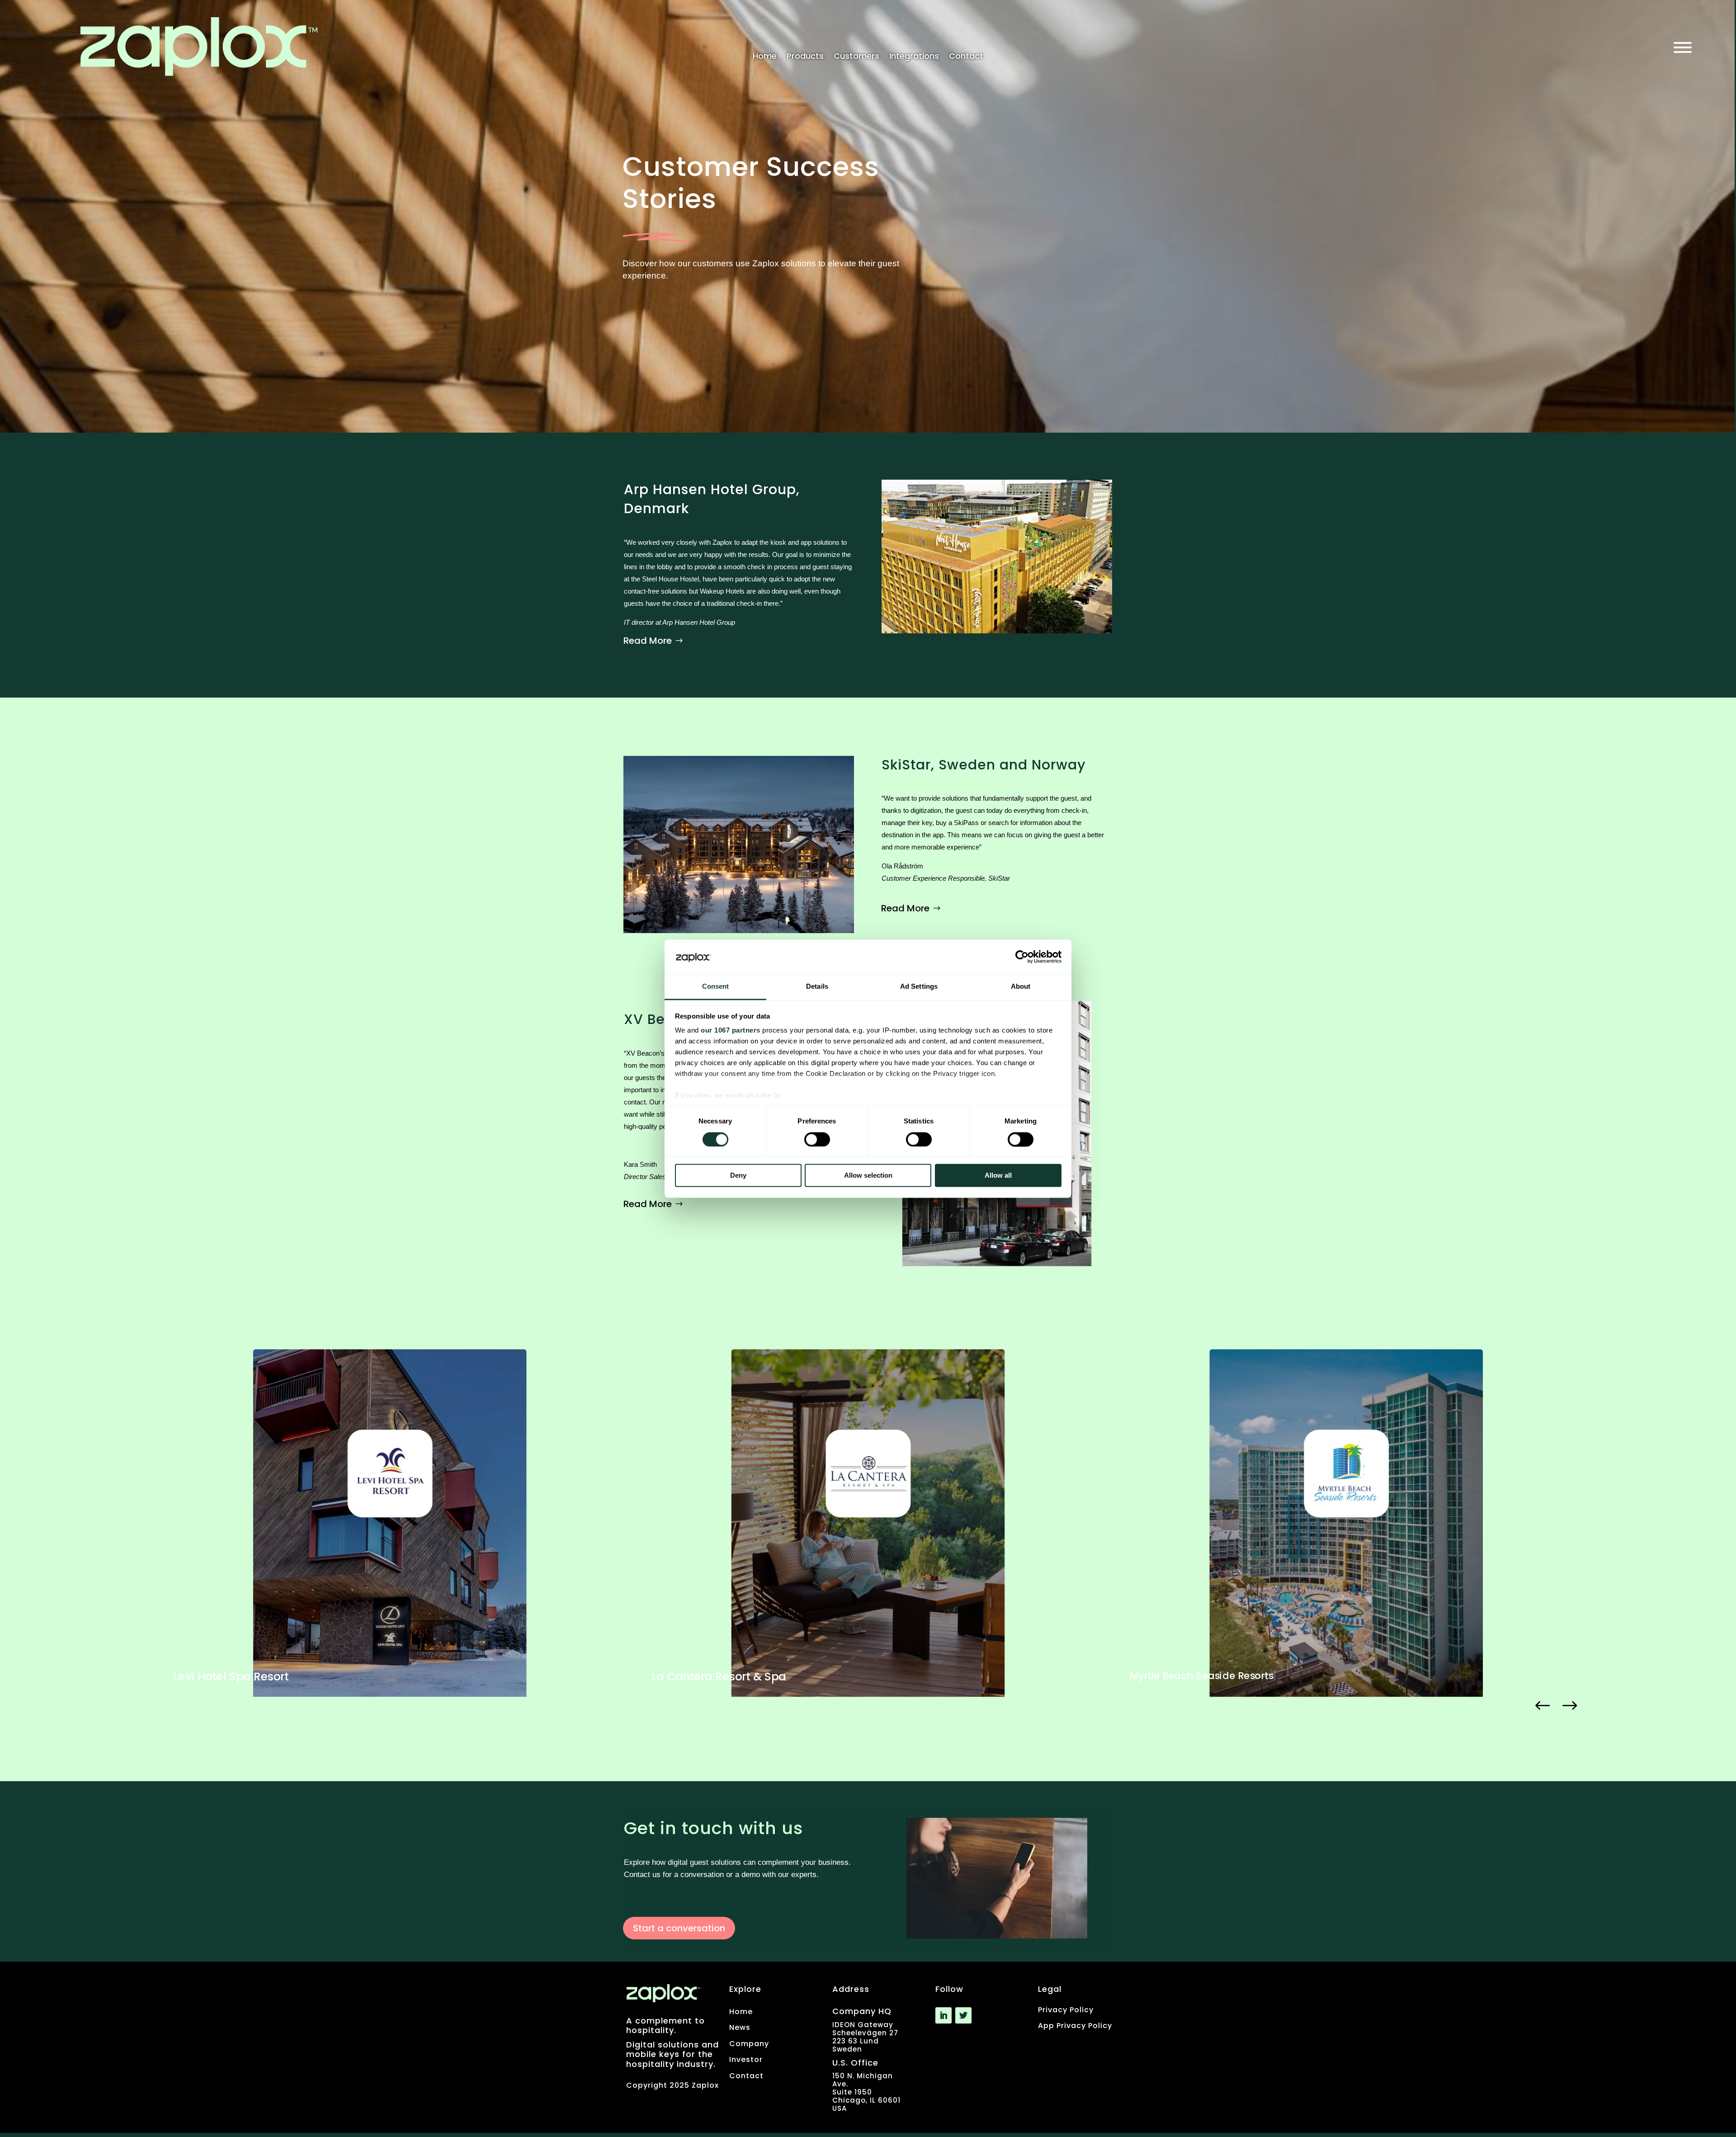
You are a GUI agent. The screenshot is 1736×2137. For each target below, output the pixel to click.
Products (805, 57)
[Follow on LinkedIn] (943, 2015)
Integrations (914, 57)
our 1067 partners (731, 1031)
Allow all (998, 1176)
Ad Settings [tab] (919, 987)
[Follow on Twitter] (963, 2015)
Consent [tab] (716, 987)
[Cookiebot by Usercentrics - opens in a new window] (1022, 957)
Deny (738, 1176)
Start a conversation (679, 1928)
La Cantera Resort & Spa (719, 1677)
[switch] (817, 1139)
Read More (648, 641)
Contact (966, 57)
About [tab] (1021, 987)
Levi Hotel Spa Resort (231, 1677)
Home (765, 57)
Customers (856, 57)
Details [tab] (817, 987)
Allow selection (868, 1176)
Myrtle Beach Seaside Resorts (1201, 1675)
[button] (1543, 1706)
